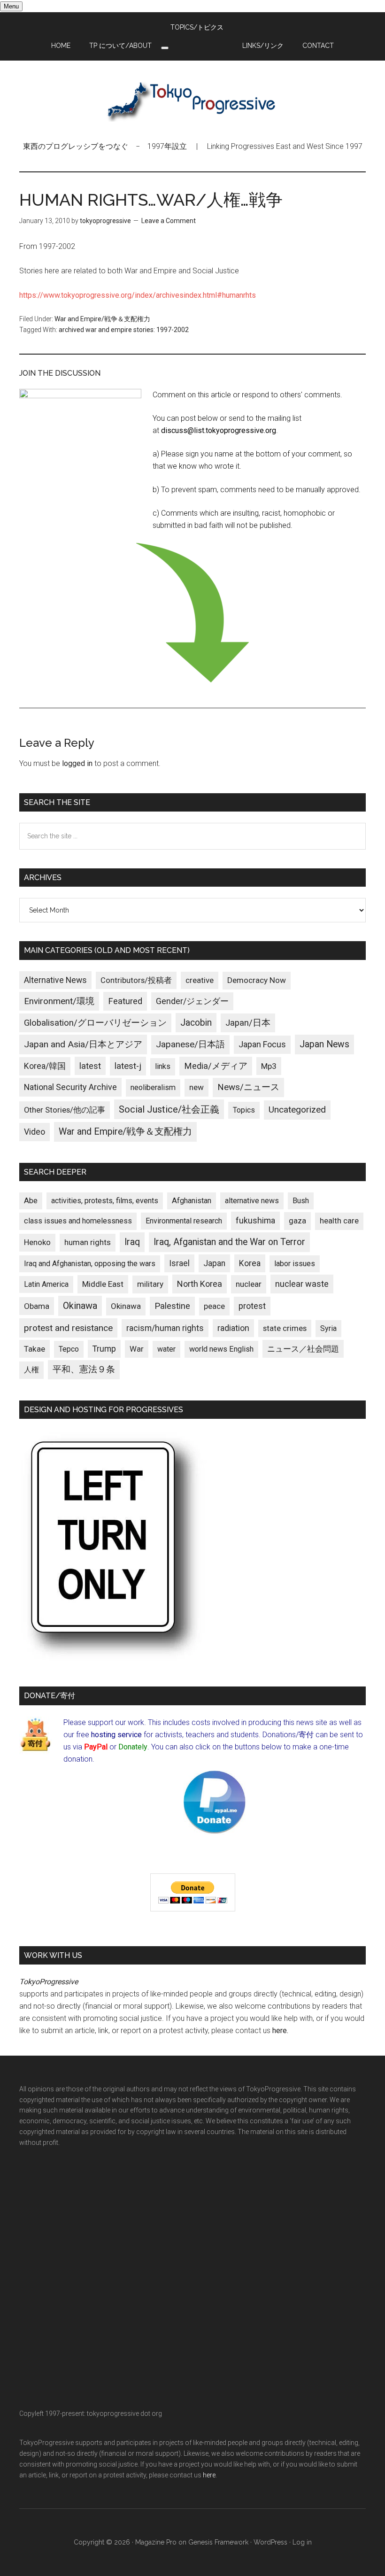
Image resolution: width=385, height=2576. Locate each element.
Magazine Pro (156, 2542)
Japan (214, 1263)
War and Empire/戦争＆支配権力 (102, 319)
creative (200, 980)
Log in (302, 2542)
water (166, 1349)
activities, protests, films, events (105, 1201)
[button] (165, 48)
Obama (37, 1306)
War (137, 1349)
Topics (244, 1110)
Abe (31, 1201)
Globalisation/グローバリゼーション (95, 1023)
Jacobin (196, 1023)
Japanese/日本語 (190, 1044)
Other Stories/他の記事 (65, 1110)
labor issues (295, 1264)
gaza (297, 1221)
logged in (77, 763)
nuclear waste (302, 1284)
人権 (31, 1370)
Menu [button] (11, 6)
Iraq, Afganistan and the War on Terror (229, 1242)
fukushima (255, 1220)
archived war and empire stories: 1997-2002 (124, 330)
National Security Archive (70, 1087)
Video (35, 1132)
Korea (250, 1263)
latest (90, 1066)
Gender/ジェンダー (192, 1001)
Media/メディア (216, 1066)
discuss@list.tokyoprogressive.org (219, 430)
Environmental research (184, 1221)
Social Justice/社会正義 (169, 1109)
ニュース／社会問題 (303, 1349)
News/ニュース (248, 1087)
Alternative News (55, 980)
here (280, 2031)
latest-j (128, 1066)
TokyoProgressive (192, 101)
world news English (221, 1349)
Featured (125, 1001)
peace (214, 1306)
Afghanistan (192, 1201)
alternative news (252, 1201)
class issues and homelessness (78, 1221)
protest (252, 1306)
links (163, 1066)
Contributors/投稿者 (136, 980)
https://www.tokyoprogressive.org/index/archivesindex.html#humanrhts (138, 295)
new (196, 1087)
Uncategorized (297, 1110)
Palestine (172, 1306)
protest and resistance (68, 1328)
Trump (104, 1349)
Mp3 (269, 1066)
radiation (233, 1328)
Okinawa (80, 1306)
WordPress (270, 2542)
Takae (35, 1349)
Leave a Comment (169, 221)
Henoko (37, 1242)
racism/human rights (165, 1328)
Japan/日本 (248, 1023)
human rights (88, 1242)
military (150, 1284)
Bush (301, 1201)
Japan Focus (262, 1044)
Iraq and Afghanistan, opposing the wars (90, 1264)
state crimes (285, 1328)
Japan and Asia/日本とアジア (83, 1044)
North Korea (200, 1284)
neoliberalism (153, 1087)
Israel (179, 1263)
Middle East (103, 1284)
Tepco (69, 1349)
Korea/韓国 (45, 1066)
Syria (328, 1328)
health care (339, 1221)
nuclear (249, 1284)
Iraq (132, 1242)
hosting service (116, 1735)
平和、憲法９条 (84, 1369)
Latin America (46, 1284)
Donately (133, 1747)
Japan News (324, 1044)
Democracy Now (257, 980)
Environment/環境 (59, 1001)
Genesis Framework (218, 2542)
